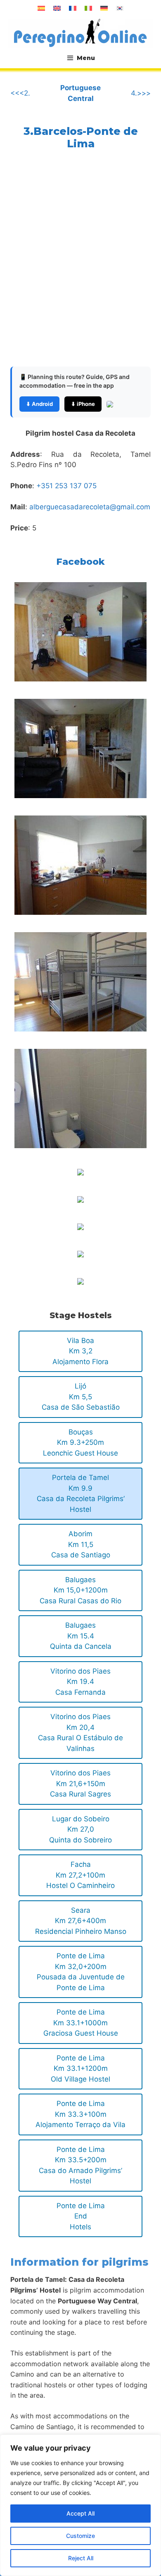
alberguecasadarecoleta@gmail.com (90, 507)
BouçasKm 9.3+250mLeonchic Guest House (80, 1443)
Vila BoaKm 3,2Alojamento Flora (80, 1351)
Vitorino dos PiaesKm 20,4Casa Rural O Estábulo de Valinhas (80, 1733)
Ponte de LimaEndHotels (81, 2216)
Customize (80, 2536)
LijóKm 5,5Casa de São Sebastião (81, 1397)
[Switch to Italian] (88, 8)
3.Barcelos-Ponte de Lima (81, 137)
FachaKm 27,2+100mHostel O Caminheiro (80, 1875)
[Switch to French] (73, 8)
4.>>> (141, 93)
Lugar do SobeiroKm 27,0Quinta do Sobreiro (80, 1829)
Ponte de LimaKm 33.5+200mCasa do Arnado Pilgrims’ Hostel (80, 2165)
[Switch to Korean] (120, 8)
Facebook (80, 562)
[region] (80, 2505)
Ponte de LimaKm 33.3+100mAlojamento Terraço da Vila (80, 2114)
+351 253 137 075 (66, 486)
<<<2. (20, 93)
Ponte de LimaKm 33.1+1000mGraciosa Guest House (81, 2023)
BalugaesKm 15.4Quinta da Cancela (81, 1636)
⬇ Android (39, 404)
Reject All (81, 2558)
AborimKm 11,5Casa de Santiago (81, 1544)
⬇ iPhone (83, 404)
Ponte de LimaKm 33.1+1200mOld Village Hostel (80, 2069)
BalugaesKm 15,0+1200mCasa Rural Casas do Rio (80, 1590)
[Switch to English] (57, 8)
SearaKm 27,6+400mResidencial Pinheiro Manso (81, 1921)
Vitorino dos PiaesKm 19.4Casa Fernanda (80, 1682)
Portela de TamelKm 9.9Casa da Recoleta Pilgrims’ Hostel (81, 1493)
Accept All (80, 2513)
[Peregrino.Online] (80, 33)
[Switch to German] (104, 8)
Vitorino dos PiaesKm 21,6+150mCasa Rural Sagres (80, 1783)
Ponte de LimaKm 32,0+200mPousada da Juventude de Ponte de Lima (81, 1972)
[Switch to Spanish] (41, 8)
